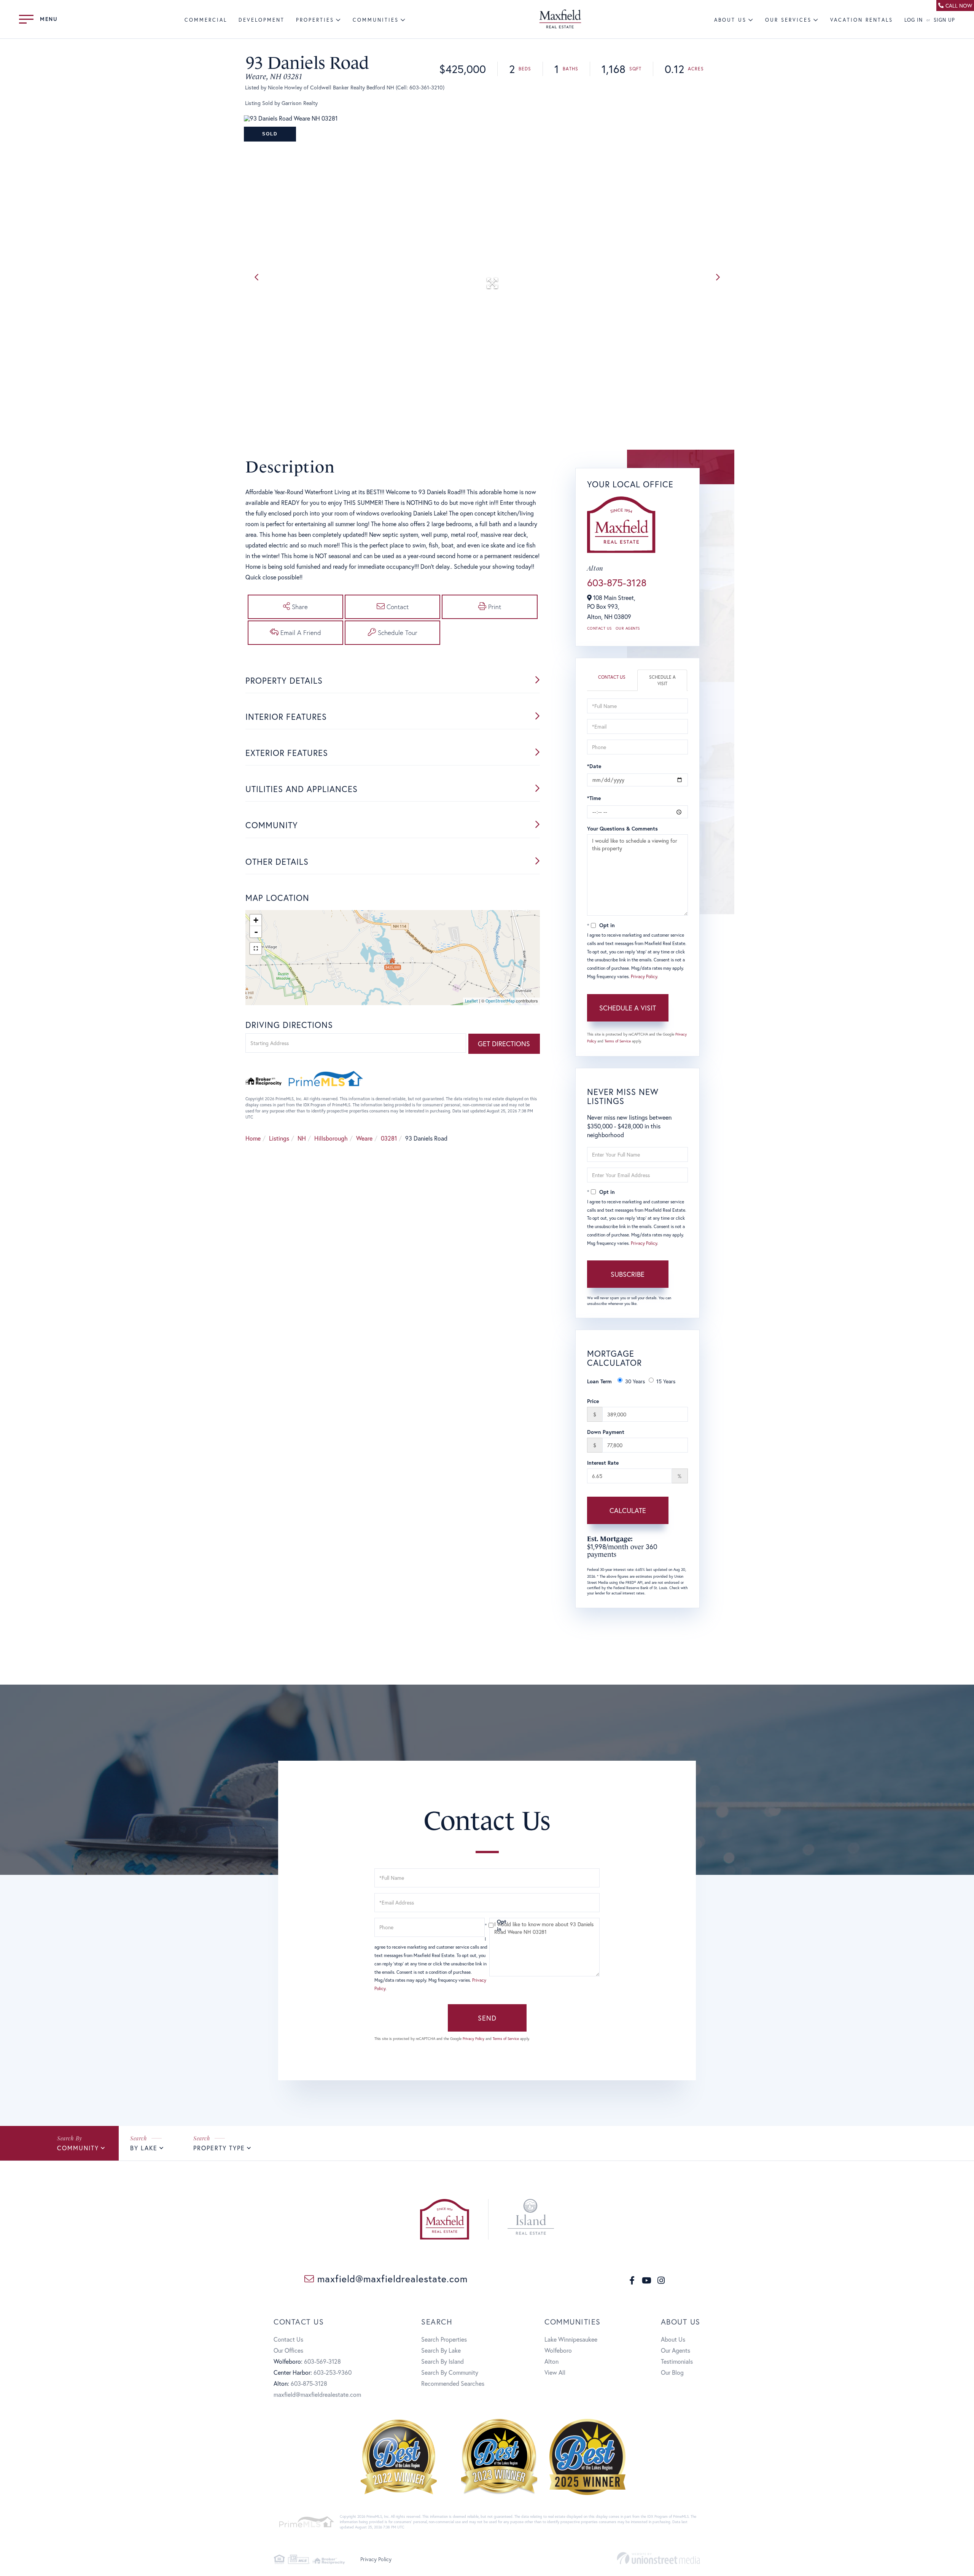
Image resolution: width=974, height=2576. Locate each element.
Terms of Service (618, 1041)
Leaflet (471, 1001)
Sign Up (944, 20)
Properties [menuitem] (315, 20)
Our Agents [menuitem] (676, 2350)
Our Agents (628, 628)
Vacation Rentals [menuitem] (862, 20)
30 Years (635, 1381)
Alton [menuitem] (551, 2361)
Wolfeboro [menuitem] (558, 2350)
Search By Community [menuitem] (450, 2372)
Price (593, 1401)
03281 (389, 1138)
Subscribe (628, 1274)
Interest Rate (603, 1463)
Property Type (219, 2148)
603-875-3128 (617, 582)
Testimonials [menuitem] (677, 2361)
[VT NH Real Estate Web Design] (658, 2558)
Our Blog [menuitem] (672, 2372)
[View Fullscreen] (256, 948)
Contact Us (599, 628)
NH (302, 1138)
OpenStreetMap (500, 1001)
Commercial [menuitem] (206, 20)
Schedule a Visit (662, 680)
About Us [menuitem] (730, 20)
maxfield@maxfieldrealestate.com (391, 2279)
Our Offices (288, 2350)
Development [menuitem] (262, 20)
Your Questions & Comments (622, 828)
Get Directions (504, 1044)
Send (487, 2018)
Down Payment (606, 1432)
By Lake (144, 2148)
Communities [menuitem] (376, 20)
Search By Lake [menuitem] (441, 2350)
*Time (594, 798)
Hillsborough (331, 1138)
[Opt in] (487, 1925)
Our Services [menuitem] (788, 20)
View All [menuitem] (555, 2372)
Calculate (628, 1510)
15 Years (666, 1381)
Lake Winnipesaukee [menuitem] (571, 2339)
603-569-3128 (322, 2361)
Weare (364, 1138)
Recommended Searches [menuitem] (453, 2383)
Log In (914, 20)
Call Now (959, 6)
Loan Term (599, 1381)
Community (78, 2148)
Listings (279, 1138)
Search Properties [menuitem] (444, 2339)
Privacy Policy (644, 976)
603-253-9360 (333, 2372)
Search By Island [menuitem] (442, 2361)
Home (253, 1138)
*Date (594, 766)
